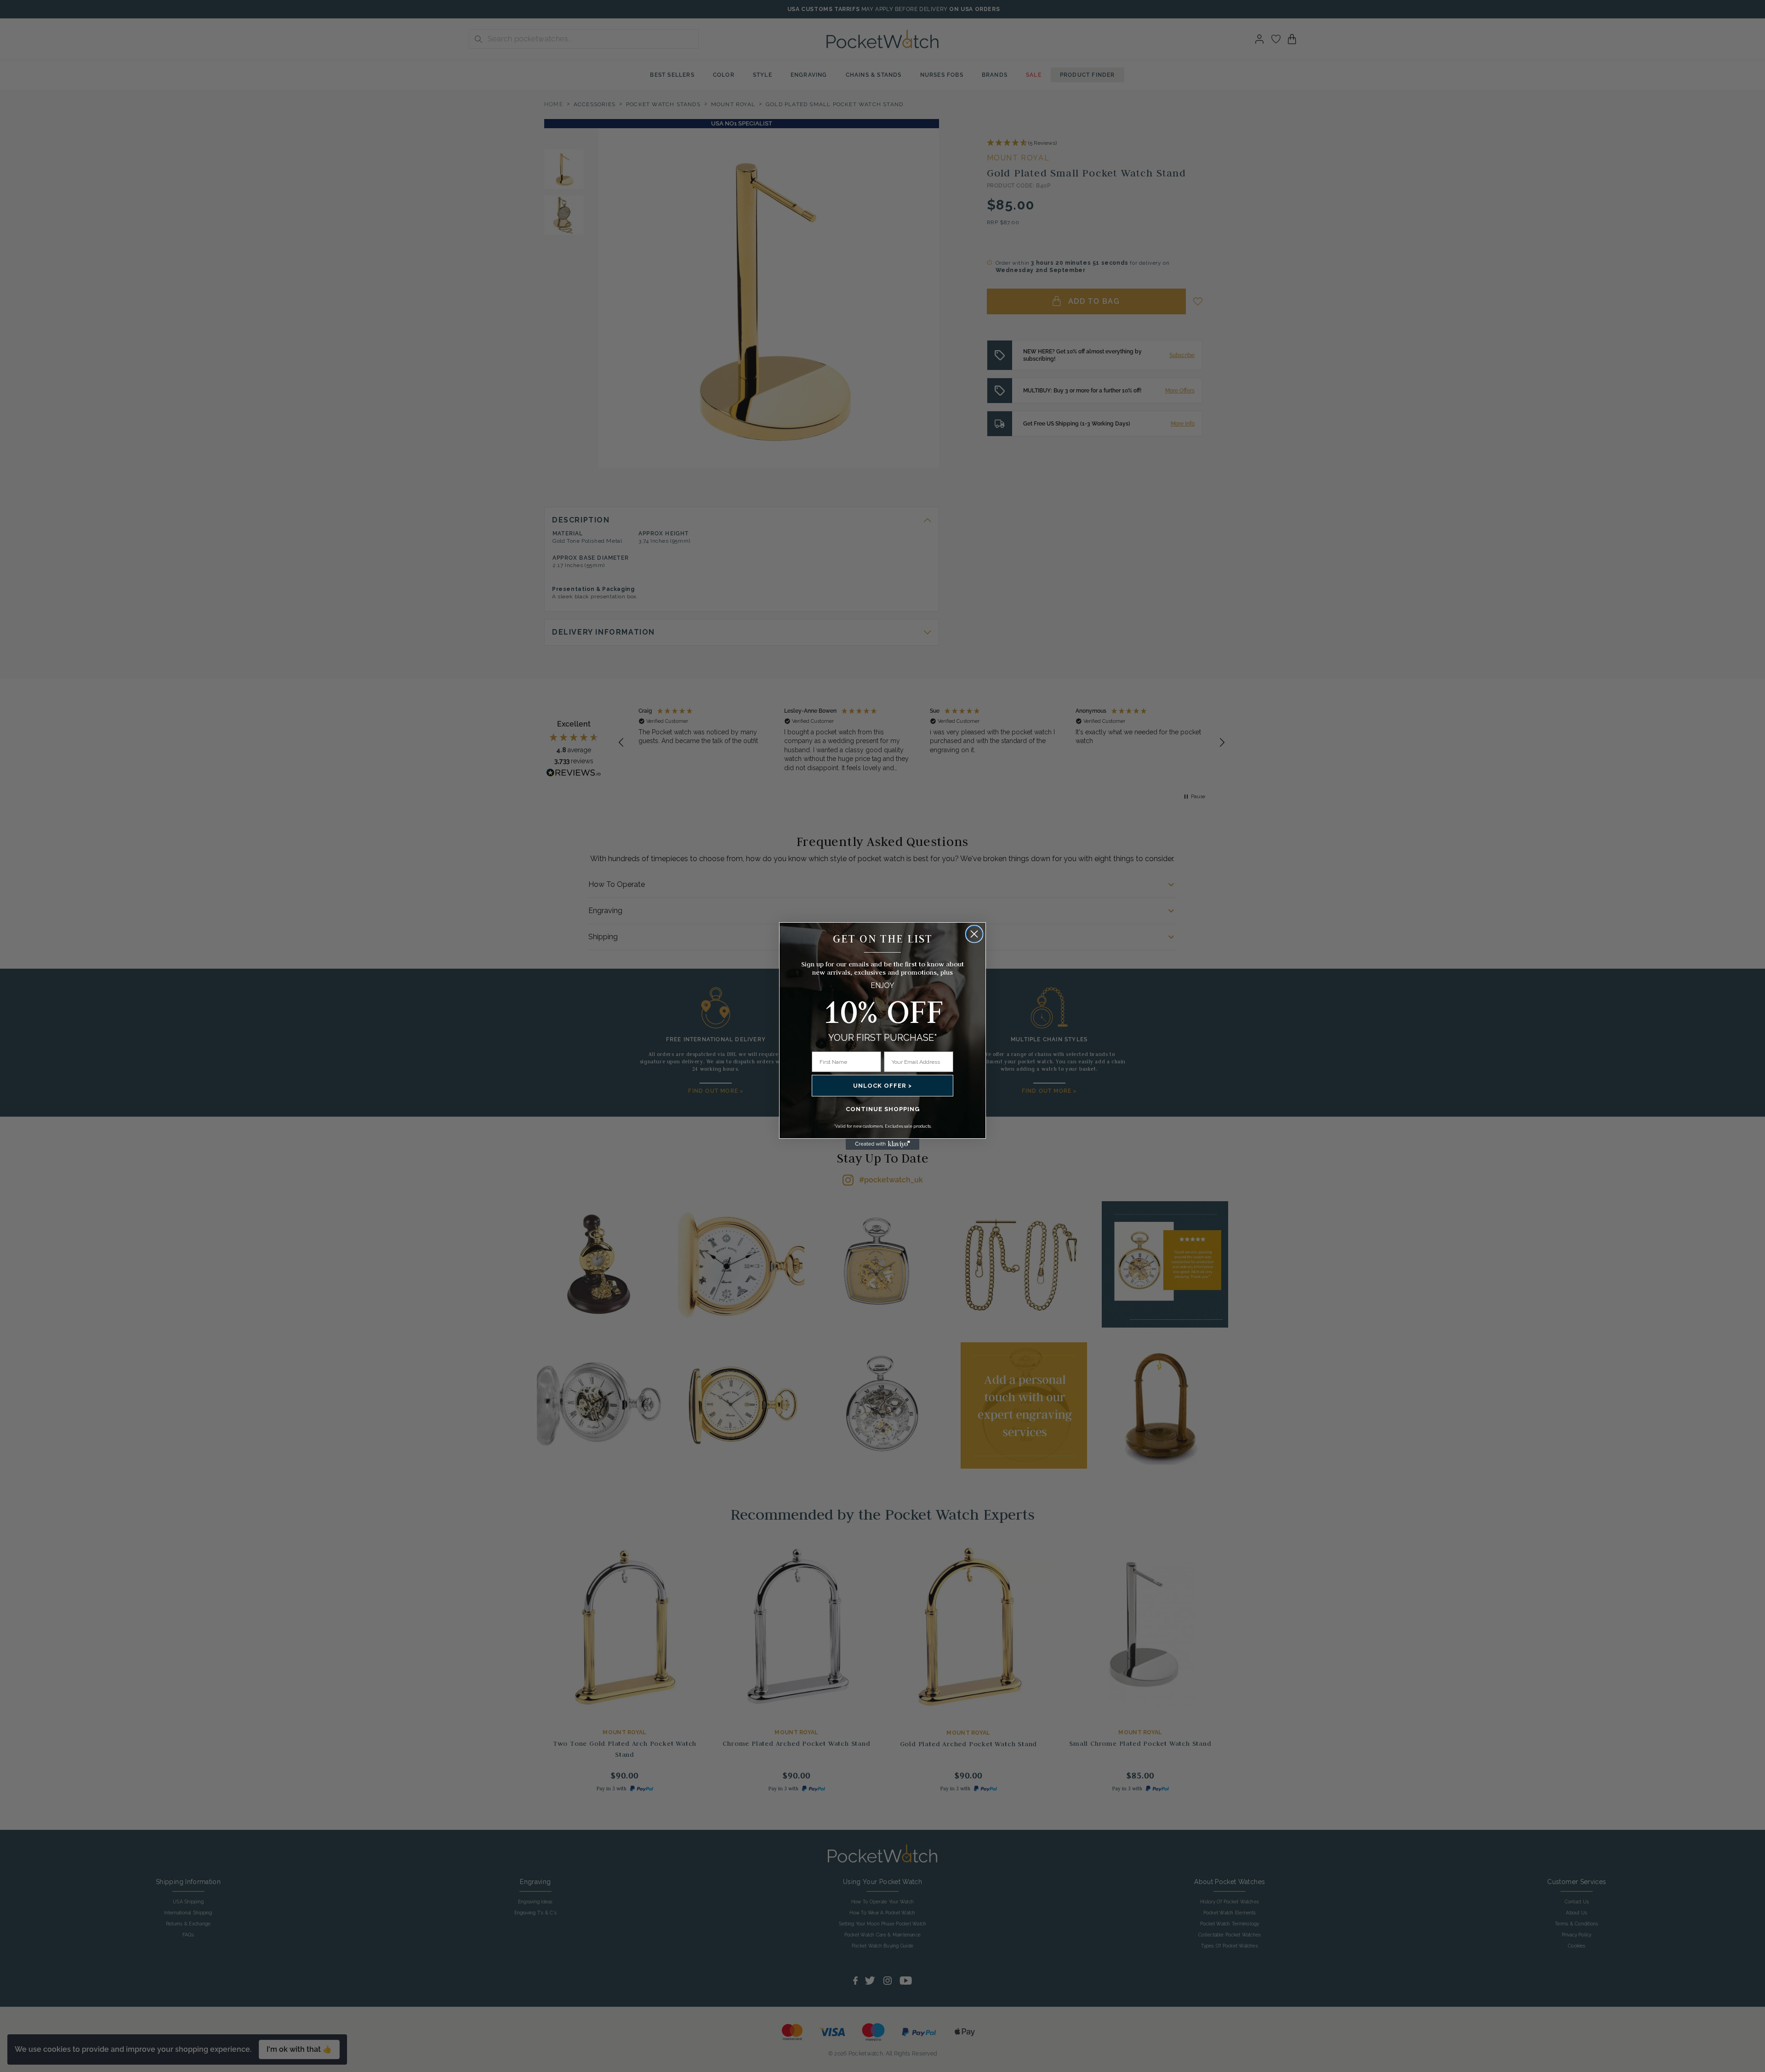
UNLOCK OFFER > (882, 1086)
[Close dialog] (974, 934)
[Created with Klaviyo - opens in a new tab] (882, 1144)
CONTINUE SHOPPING (883, 1109)
